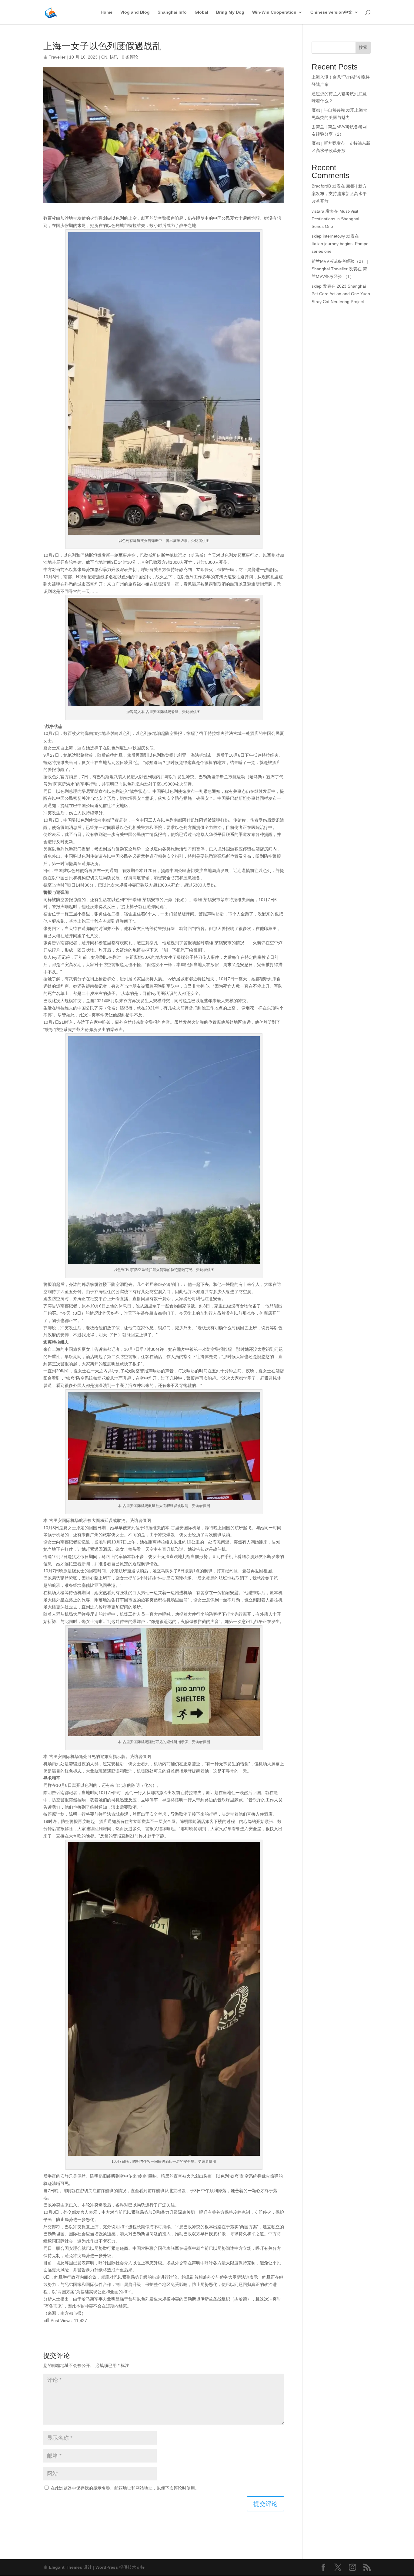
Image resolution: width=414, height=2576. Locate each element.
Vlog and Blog (135, 12)
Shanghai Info (172, 12)
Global (201, 12)
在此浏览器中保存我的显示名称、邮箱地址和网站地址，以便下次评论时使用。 (125, 2488)
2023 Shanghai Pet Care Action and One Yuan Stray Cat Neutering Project (341, 294)
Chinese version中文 (331, 12)
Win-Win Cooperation (274, 12)
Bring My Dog (230, 12)
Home (107, 12)
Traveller (57, 57)
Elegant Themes (65, 2567)
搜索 (363, 47)
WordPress (107, 2567)
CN (104, 57)
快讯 (114, 57)
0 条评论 (130, 57)
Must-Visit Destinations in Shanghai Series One (335, 219)
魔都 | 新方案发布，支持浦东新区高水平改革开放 (339, 194)
